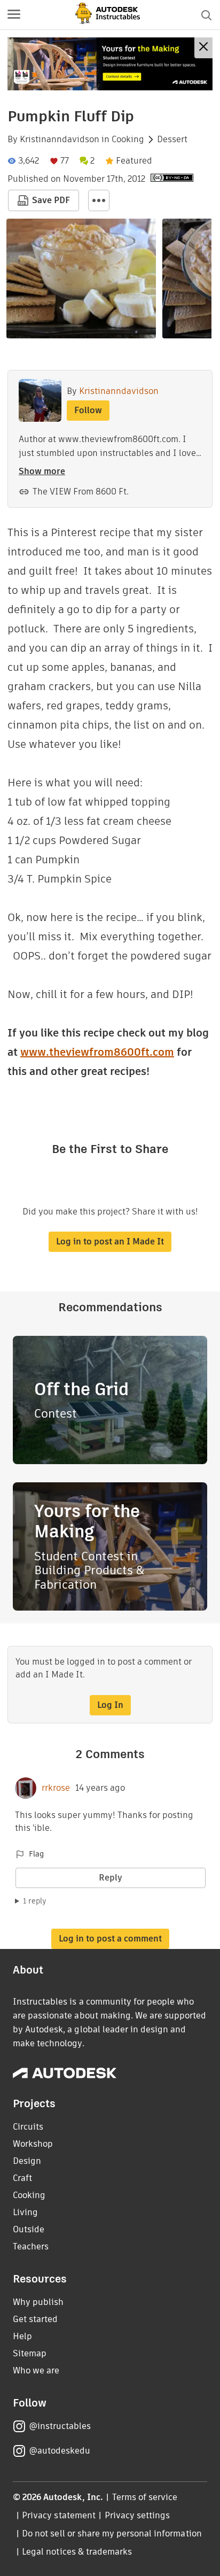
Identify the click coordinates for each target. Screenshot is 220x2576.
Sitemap (30, 2353)
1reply (35, 1901)
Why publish (38, 2302)
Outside (29, 2229)
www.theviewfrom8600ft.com (97, 1052)
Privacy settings (137, 2515)
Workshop (33, 2144)
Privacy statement (59, 2515)
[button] (14, 15)
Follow (88, 410)
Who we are (36, 2370)
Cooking (128, 140)
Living (25, 2212)
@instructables (60, 2426)
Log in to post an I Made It (110, 1241)
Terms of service (145, 2497)
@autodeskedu (60, 2451)
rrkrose (56, 1788)
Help (22, 2336)
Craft (22, 2178)
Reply (111, 1878)
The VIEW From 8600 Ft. (81, 492)
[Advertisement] (110, 64)
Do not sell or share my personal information (112, 2534)
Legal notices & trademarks (77, 2552)
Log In (110, 1705)
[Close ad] (203, 48)
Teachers (31, 2246)
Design (27, 2161)
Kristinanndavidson (60, 140)
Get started (35, 2319)
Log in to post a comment (110, 1939)
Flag (36, 1854)
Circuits (28, 2127)
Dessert (172, 140)
